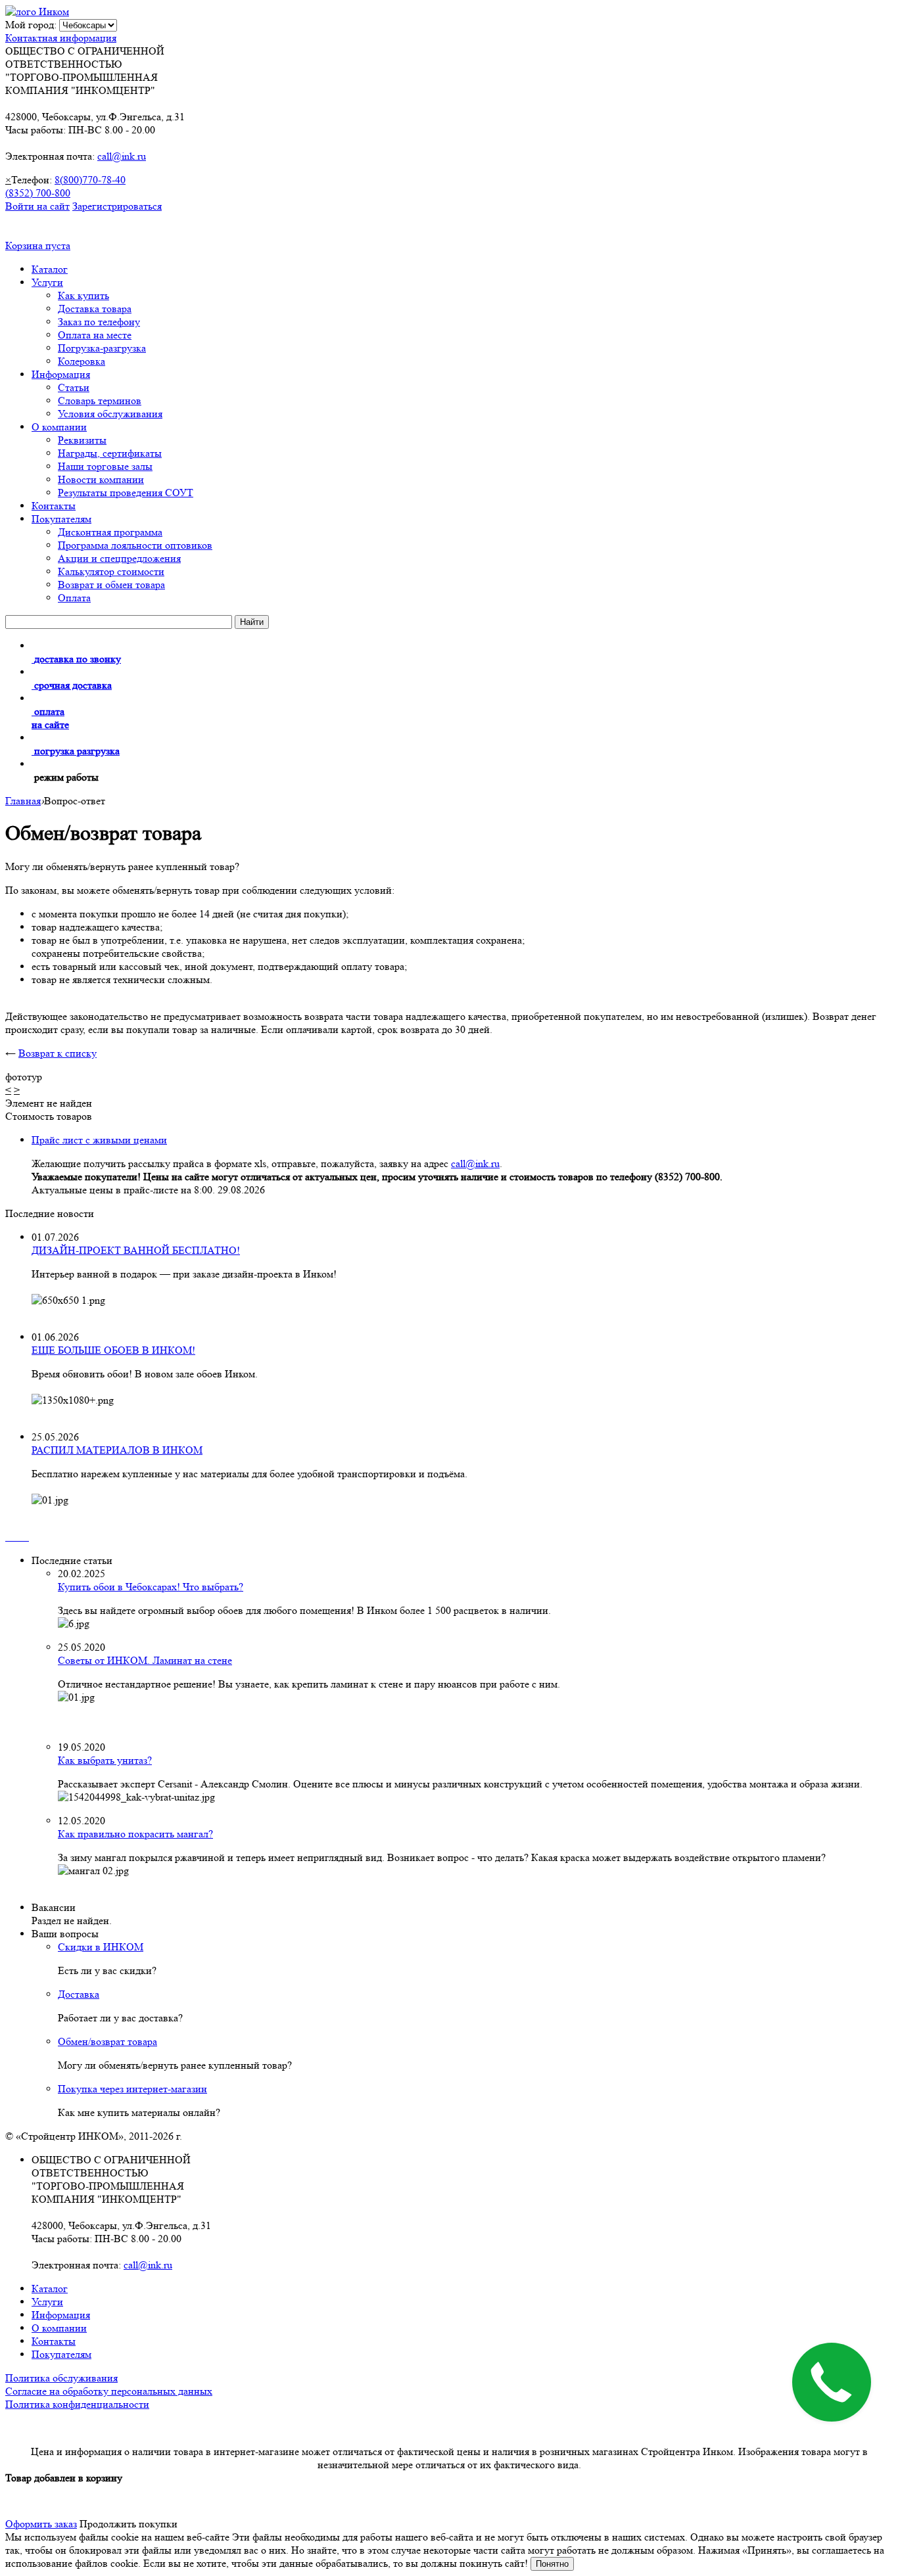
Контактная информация (61, 38)
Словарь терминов (100, 401)
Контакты (54, 506)
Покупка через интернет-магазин (132, 2089)
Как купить (83, 295)
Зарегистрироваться (117, 206)
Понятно (552, 2564)
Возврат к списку (58, 1053)
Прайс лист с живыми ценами (99, 1140)
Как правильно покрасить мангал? (135, 1834)
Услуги (47, 282)
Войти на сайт (37, 206)
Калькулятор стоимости (111, 571)
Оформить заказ (41, 2524)
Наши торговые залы (105, 466)
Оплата (74, 598)
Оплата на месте (95, 335)
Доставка (79, 1994)
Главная (23, 801)
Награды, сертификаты (110, 453)
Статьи (74, 387)
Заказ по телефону (99, 322)
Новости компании (101, 479)
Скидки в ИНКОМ (101, 1947)
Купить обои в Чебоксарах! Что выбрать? (151, 1587)
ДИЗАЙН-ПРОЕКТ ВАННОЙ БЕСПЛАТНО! (136, 1250)
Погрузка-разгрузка (102, 348)
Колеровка (82, 361)
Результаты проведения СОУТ (126, 493)
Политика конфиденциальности (77, 2404)
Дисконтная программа (110, 532)
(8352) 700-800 (38, 193)
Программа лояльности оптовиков (135, 545)
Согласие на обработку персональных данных (109, 2391)
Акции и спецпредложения (119, 558)
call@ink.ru (122, 156)
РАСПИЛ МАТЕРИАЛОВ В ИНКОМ (117, 1450)
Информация (61, 374)
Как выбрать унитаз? (105, 1760)
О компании (59, 427)
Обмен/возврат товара (107, 2041)
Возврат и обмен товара (111, 585)
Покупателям (61, 519)
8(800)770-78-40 (90, 180)
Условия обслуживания (110, 414)
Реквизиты (82, 440)
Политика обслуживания (61, 2378)
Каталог (50, 269)
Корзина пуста (38, 245)
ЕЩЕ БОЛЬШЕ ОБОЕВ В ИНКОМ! (113, 1350)
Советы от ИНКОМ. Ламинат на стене (145, 1660)
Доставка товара (95, 309)
